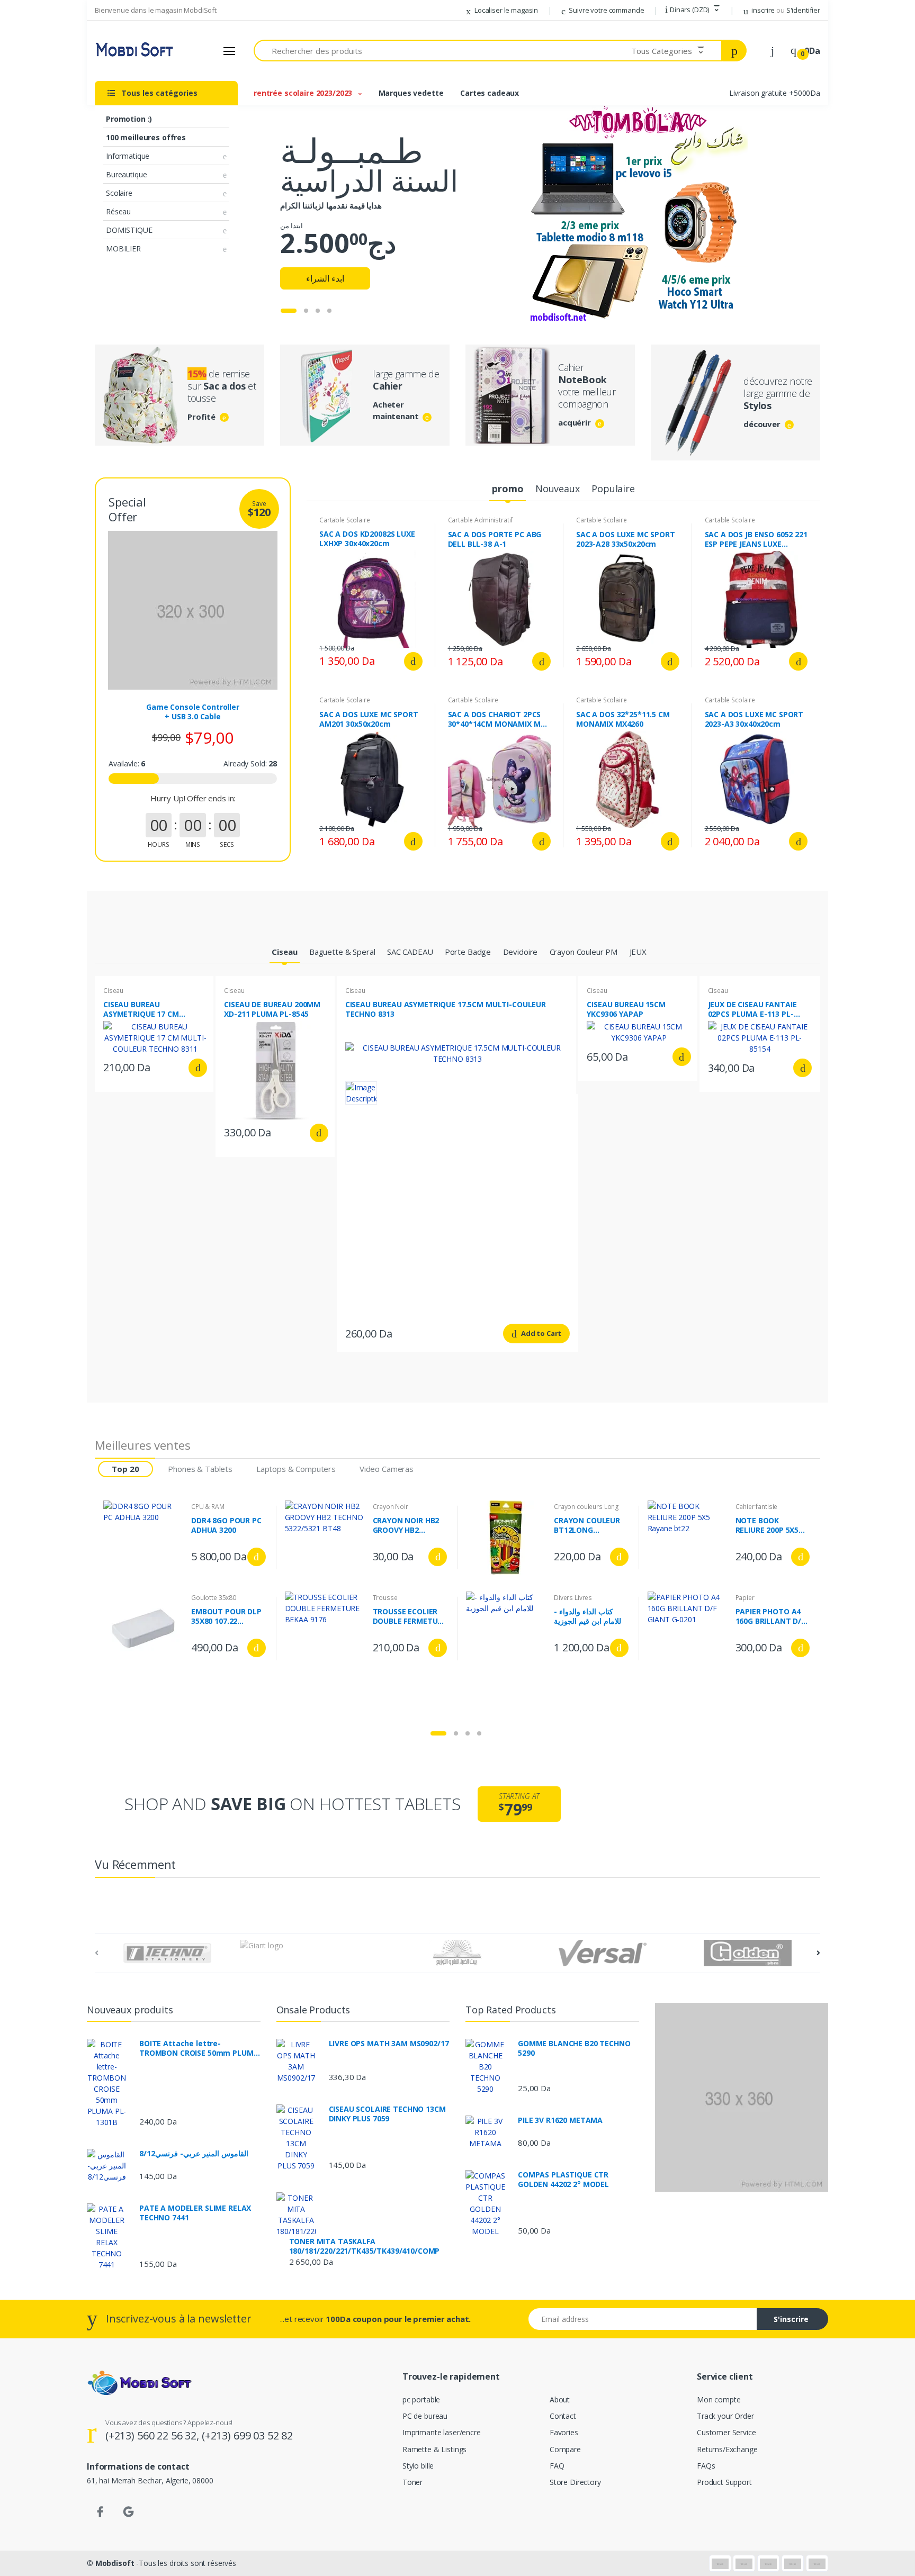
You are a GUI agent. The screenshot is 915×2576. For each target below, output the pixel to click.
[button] (693, 10)
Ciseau (113, 991)
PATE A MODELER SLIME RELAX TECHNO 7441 (195, 2213)
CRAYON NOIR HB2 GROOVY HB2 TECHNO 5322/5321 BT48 (407, 1525)
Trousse (385, 1598)
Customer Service (726, 2432)
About (560, 2399)
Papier (745, 1598)
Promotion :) (129, 119)
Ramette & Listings (434, 2449)
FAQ (557, 2466)
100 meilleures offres (146, 137)
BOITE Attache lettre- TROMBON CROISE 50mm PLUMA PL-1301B (199, 2048)
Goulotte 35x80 (214, 1598)
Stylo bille (418, 2466)
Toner (412, 2482)
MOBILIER (123, 248)
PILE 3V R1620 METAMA (560, 2120)
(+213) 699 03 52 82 (247, 2435)
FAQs (706, 2466)
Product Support (724, 2482)
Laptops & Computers (296, 1469)
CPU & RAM (208, 1507)
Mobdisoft (115, 2563)
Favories (564, 2432)
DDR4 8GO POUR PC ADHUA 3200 (226, 1525)
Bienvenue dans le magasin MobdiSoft (156, 10)
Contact (563, 2416)
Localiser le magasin (505, 10)
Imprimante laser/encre (442, 2432)
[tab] (508, 489)
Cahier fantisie (757, 1507)
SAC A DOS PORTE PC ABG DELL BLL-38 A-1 (495, 539)
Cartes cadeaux (490, 93)
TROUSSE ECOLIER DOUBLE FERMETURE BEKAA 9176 (410, 1616)
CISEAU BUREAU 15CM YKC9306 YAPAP (626, 1009)
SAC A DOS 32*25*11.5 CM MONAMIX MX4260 (623, 719)
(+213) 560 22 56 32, (154, 2435)
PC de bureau (425, 2416)
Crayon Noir (391, 1507)
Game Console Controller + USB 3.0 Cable (193, 712)
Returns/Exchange (727, 2449)
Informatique (128, 156)
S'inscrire (791, 2319)
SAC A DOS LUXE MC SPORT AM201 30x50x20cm (369, 719)
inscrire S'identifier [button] (785, 10)
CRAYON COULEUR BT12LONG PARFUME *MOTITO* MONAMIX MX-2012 (589, 1525)
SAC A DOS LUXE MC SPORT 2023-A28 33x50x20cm (626, 539)
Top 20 (125, 1469)
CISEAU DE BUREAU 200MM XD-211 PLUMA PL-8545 (272, 1009)
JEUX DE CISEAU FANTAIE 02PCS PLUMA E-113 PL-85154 (752, 1009)
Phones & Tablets (200, 1469)
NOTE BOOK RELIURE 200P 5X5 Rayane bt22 (767, 1525)
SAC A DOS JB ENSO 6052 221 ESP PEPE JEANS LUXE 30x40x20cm (756, 539)
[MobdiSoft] (134, 51)
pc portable (421, 2399)
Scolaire (119, 193)
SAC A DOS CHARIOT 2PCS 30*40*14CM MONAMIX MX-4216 (498, 719)
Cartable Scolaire (345, 520)
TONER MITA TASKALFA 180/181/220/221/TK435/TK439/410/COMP (365, 2246)
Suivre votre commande (606, 10)
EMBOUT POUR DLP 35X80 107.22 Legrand (226, 1616)
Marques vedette (411, 93)
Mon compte (719, 2399)
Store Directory (575, 2482)
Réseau (118, 211)
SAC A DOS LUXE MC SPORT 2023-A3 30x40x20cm (754, 719)
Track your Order (725, 2416)
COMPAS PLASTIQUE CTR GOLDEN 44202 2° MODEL (563, 2180)
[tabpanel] (457, 216)
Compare (565, 2449)
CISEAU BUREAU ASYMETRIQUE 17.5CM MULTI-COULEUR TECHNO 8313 (446, 1009)
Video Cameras (387, 1469)
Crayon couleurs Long (586, 1507)
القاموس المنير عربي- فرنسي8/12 (194, 2154)
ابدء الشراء (325, 278)
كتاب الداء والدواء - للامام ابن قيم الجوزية (587, 1616)
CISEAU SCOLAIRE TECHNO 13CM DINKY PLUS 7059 (387, 2114)
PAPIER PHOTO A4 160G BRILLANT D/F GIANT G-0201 (770, 1616)
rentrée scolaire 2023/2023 (304, 93)
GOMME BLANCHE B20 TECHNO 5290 (574, 2048)
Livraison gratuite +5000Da (775, 93)
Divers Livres (573, 1598)
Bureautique (126, 174)
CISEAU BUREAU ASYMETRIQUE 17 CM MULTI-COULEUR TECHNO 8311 (150, 1009)
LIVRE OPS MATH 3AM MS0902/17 (389, 2044)
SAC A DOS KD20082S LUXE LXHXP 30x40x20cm (367, 539)
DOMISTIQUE (129, 230)
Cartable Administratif (481, 520)
